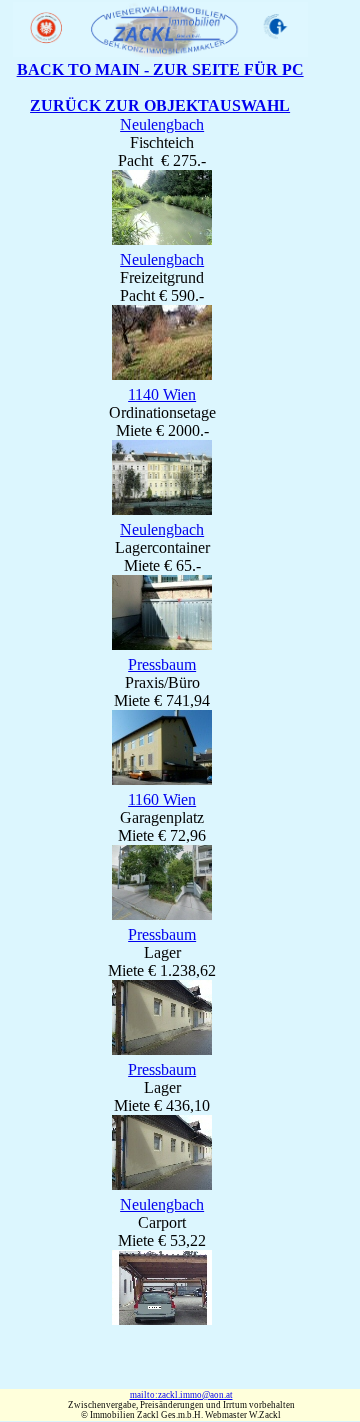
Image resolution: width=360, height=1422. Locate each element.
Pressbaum (162, 664)
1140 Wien (162, 394)
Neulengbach (162, 124)
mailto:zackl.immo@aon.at (181, 1395)
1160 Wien (162, 799)
